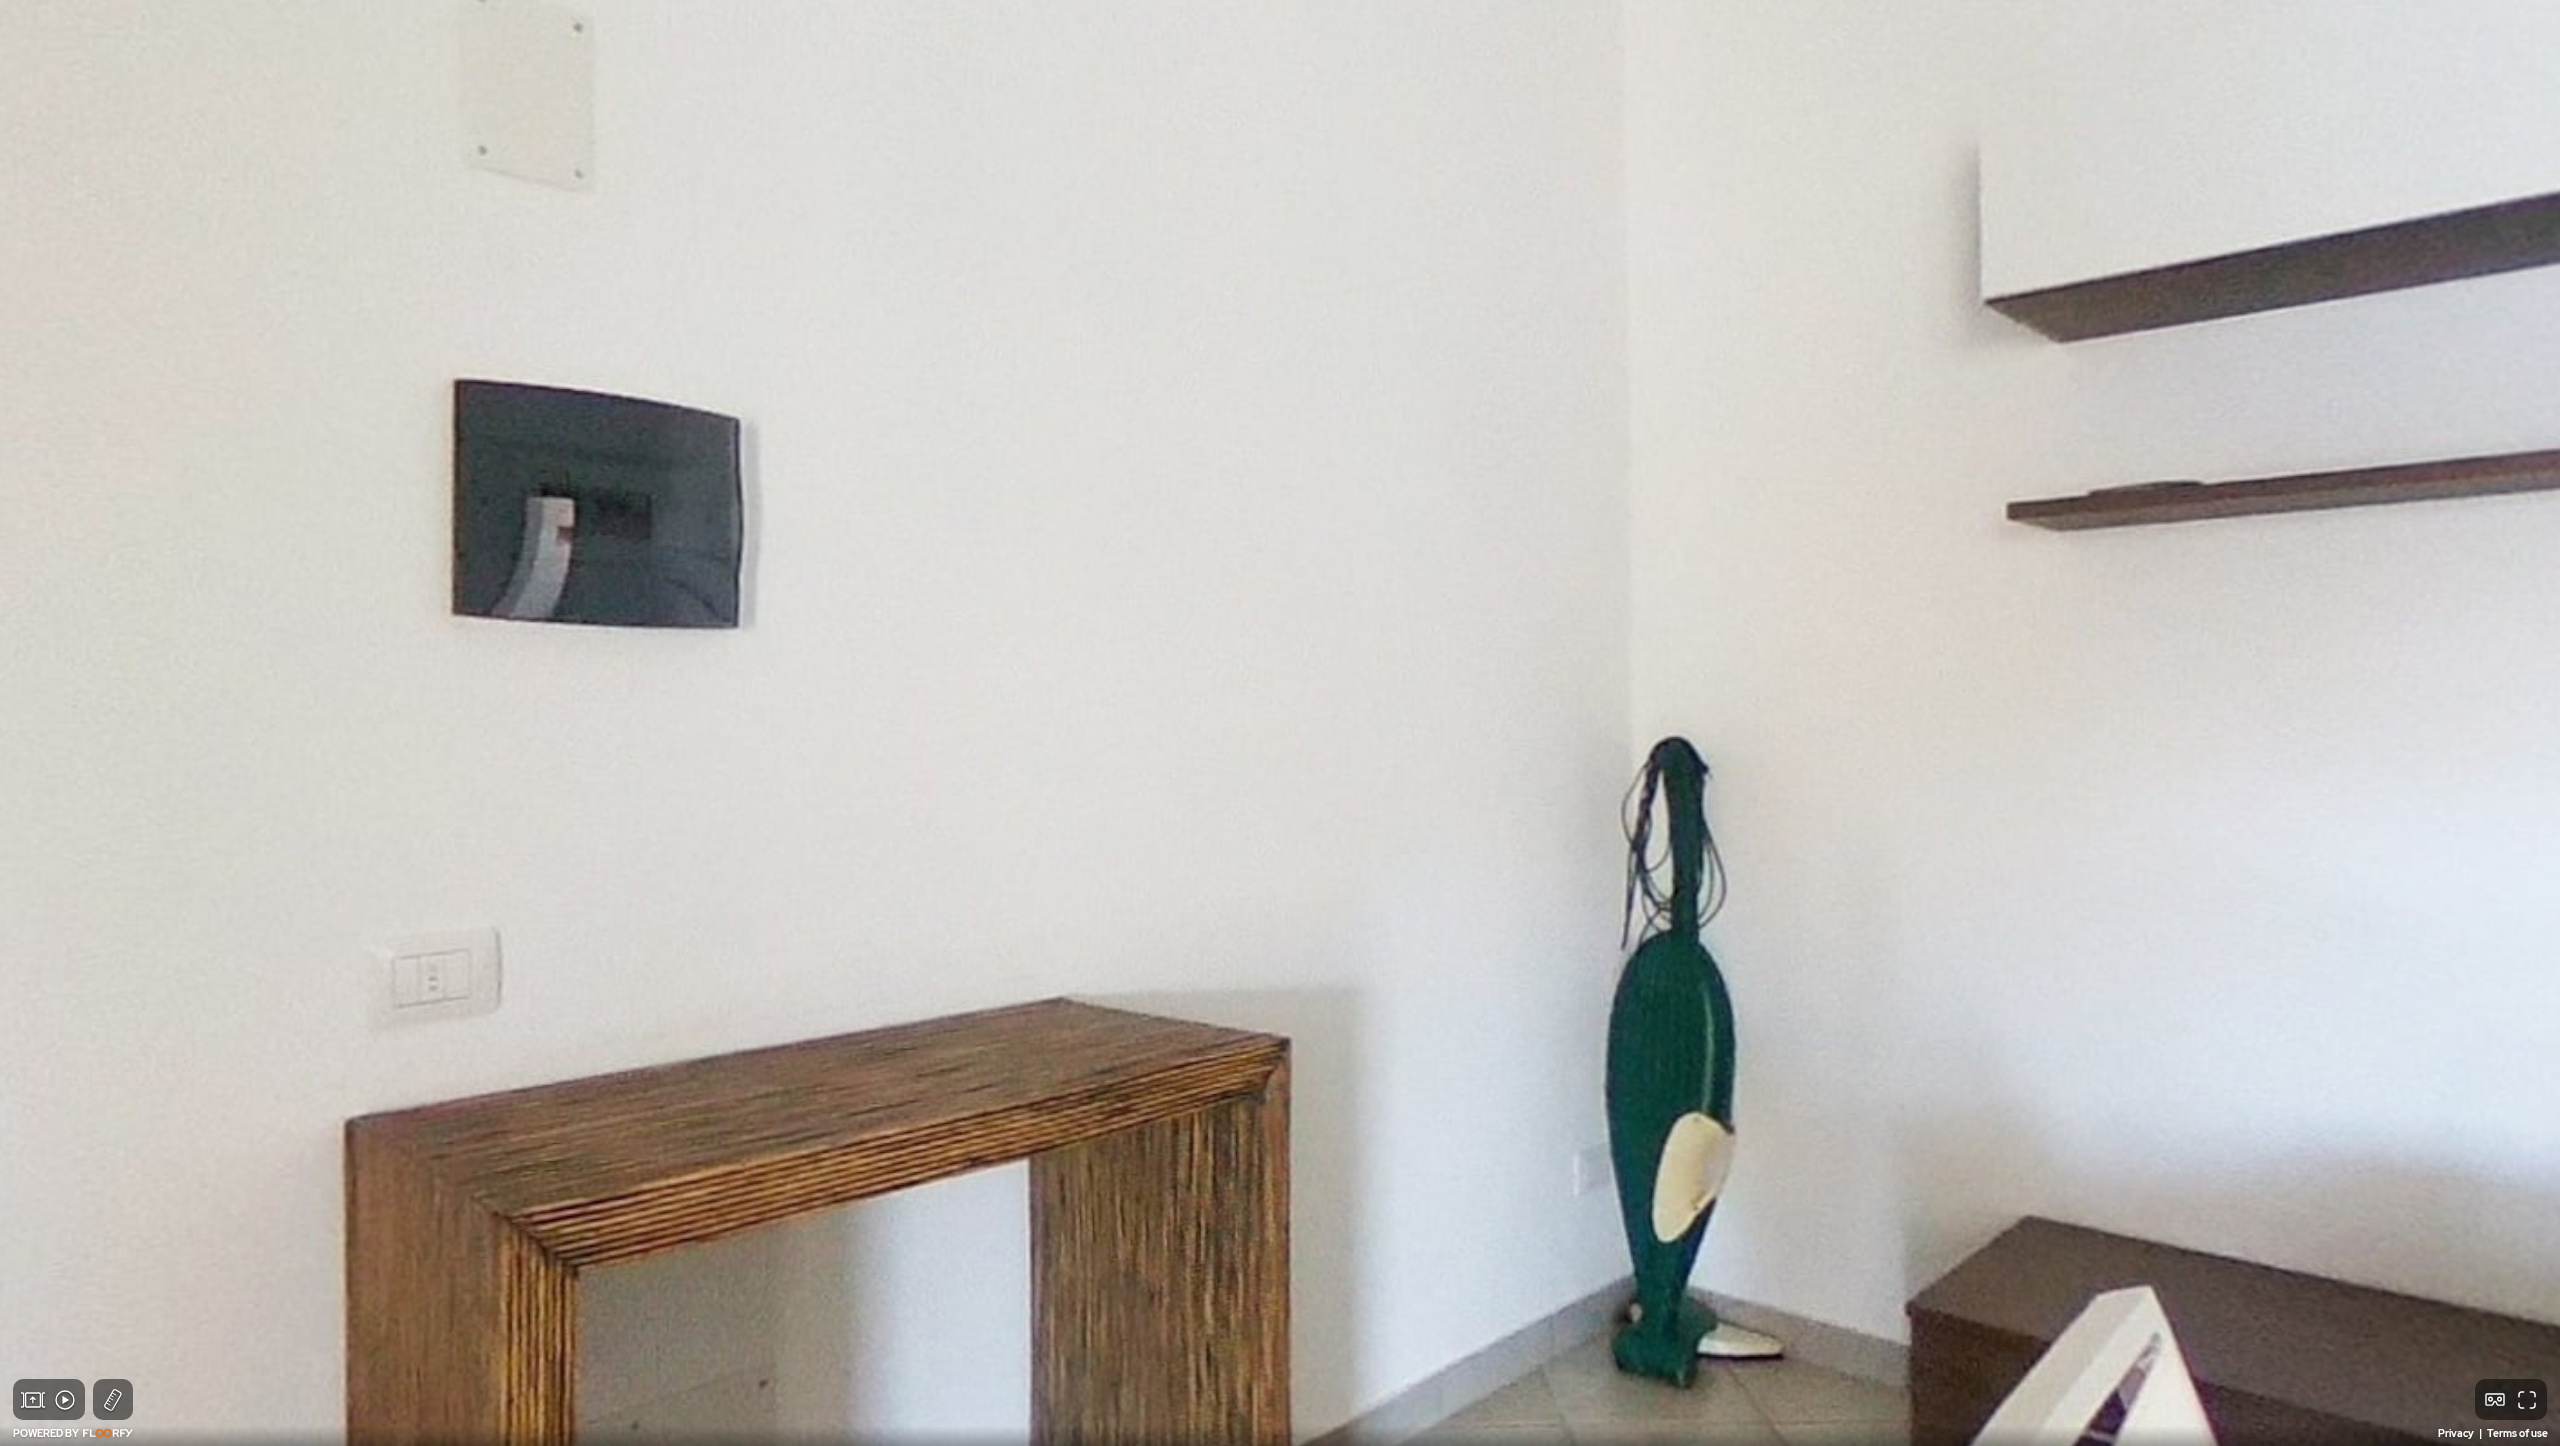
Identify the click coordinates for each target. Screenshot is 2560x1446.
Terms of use (2517, 1433)
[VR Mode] (2495, 1400)
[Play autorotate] (65, 1400)
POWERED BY (47, 1433)
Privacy (2457, 1433)
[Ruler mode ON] (113, 1400)
